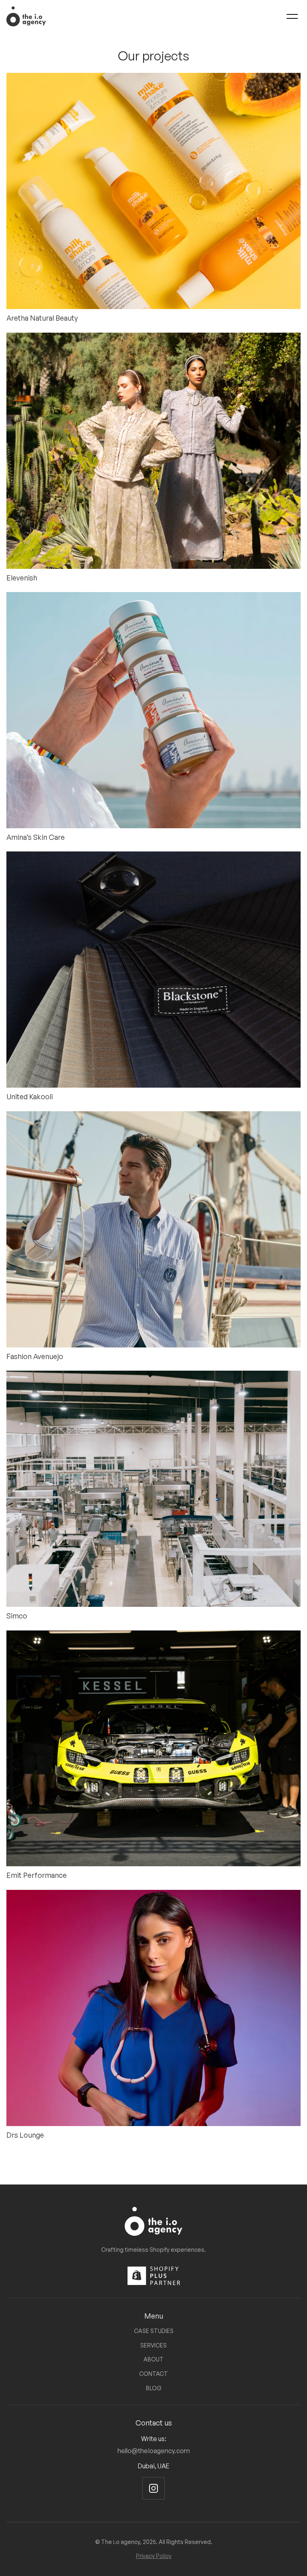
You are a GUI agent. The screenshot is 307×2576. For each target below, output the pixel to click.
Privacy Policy (154, 2556)
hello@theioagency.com (154, 2451)
